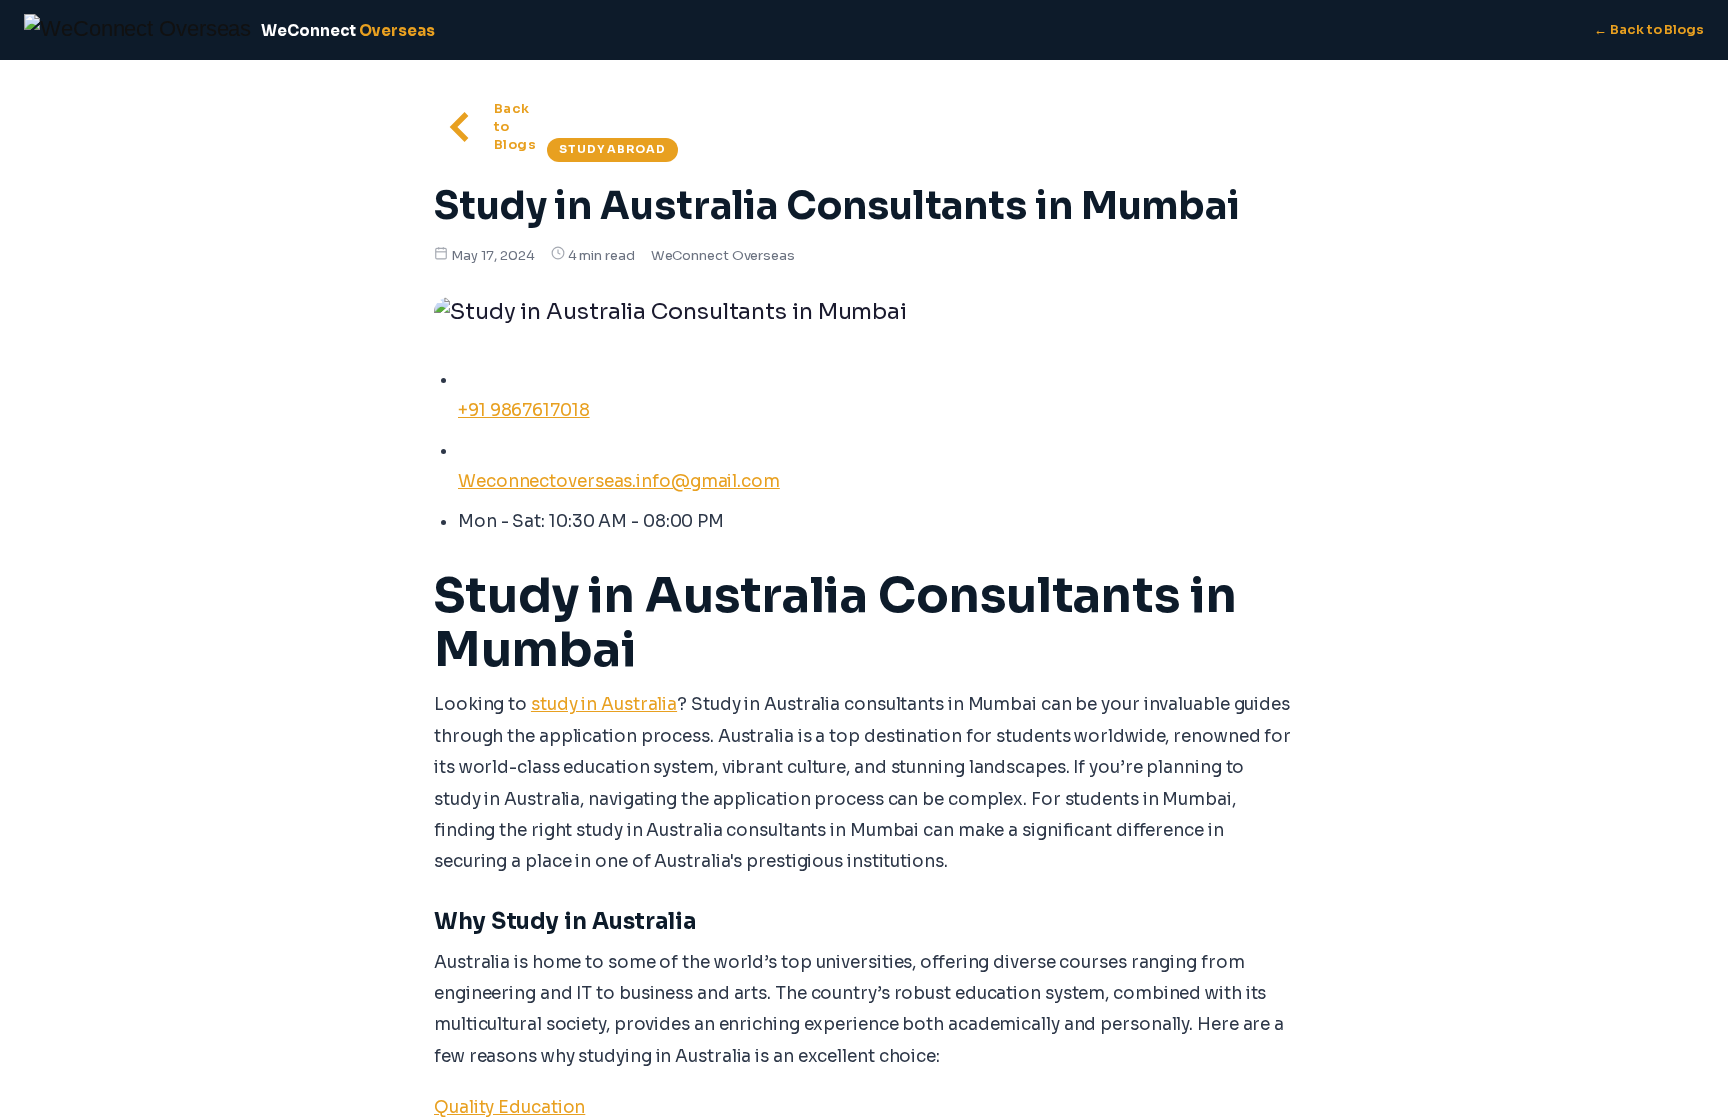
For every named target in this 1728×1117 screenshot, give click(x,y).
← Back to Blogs (1649, 29)
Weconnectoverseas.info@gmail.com (619, 481)
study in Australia (604, 704)
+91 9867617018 (524, 410)
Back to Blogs (515, 126)
